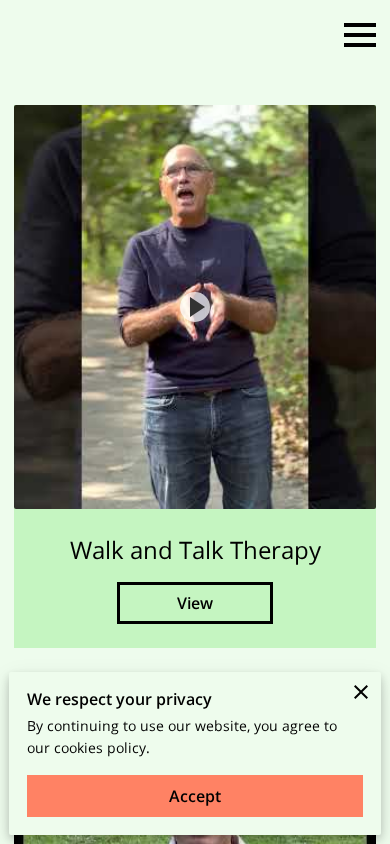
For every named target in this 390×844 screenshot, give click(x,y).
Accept (195, 796)
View (195, 603)
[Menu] (360, 35)
